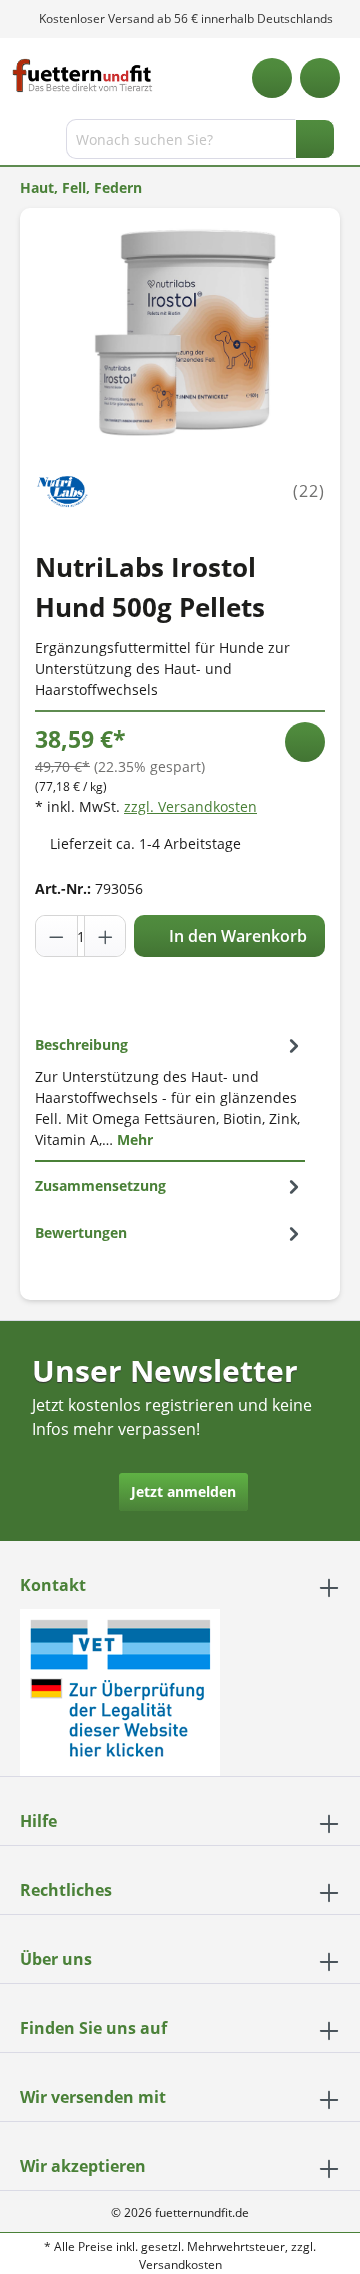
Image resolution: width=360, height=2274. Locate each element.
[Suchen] (315, 139)
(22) (309, 491)
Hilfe (38, 1821)
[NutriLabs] (62, 489)
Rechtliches (66, 1890)
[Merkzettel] (272, 78)
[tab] (170, 1091)
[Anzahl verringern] (57, 936)
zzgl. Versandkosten (190, 806)
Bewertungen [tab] (81, 1232)
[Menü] (17, 143)
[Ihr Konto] (320, 78)
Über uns (56, 1959)
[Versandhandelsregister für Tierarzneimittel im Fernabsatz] (120, 1691)
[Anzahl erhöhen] (105, 936)
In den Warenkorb (236, 936)
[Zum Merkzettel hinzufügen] (305, 742)
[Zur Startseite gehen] (82, 75)
